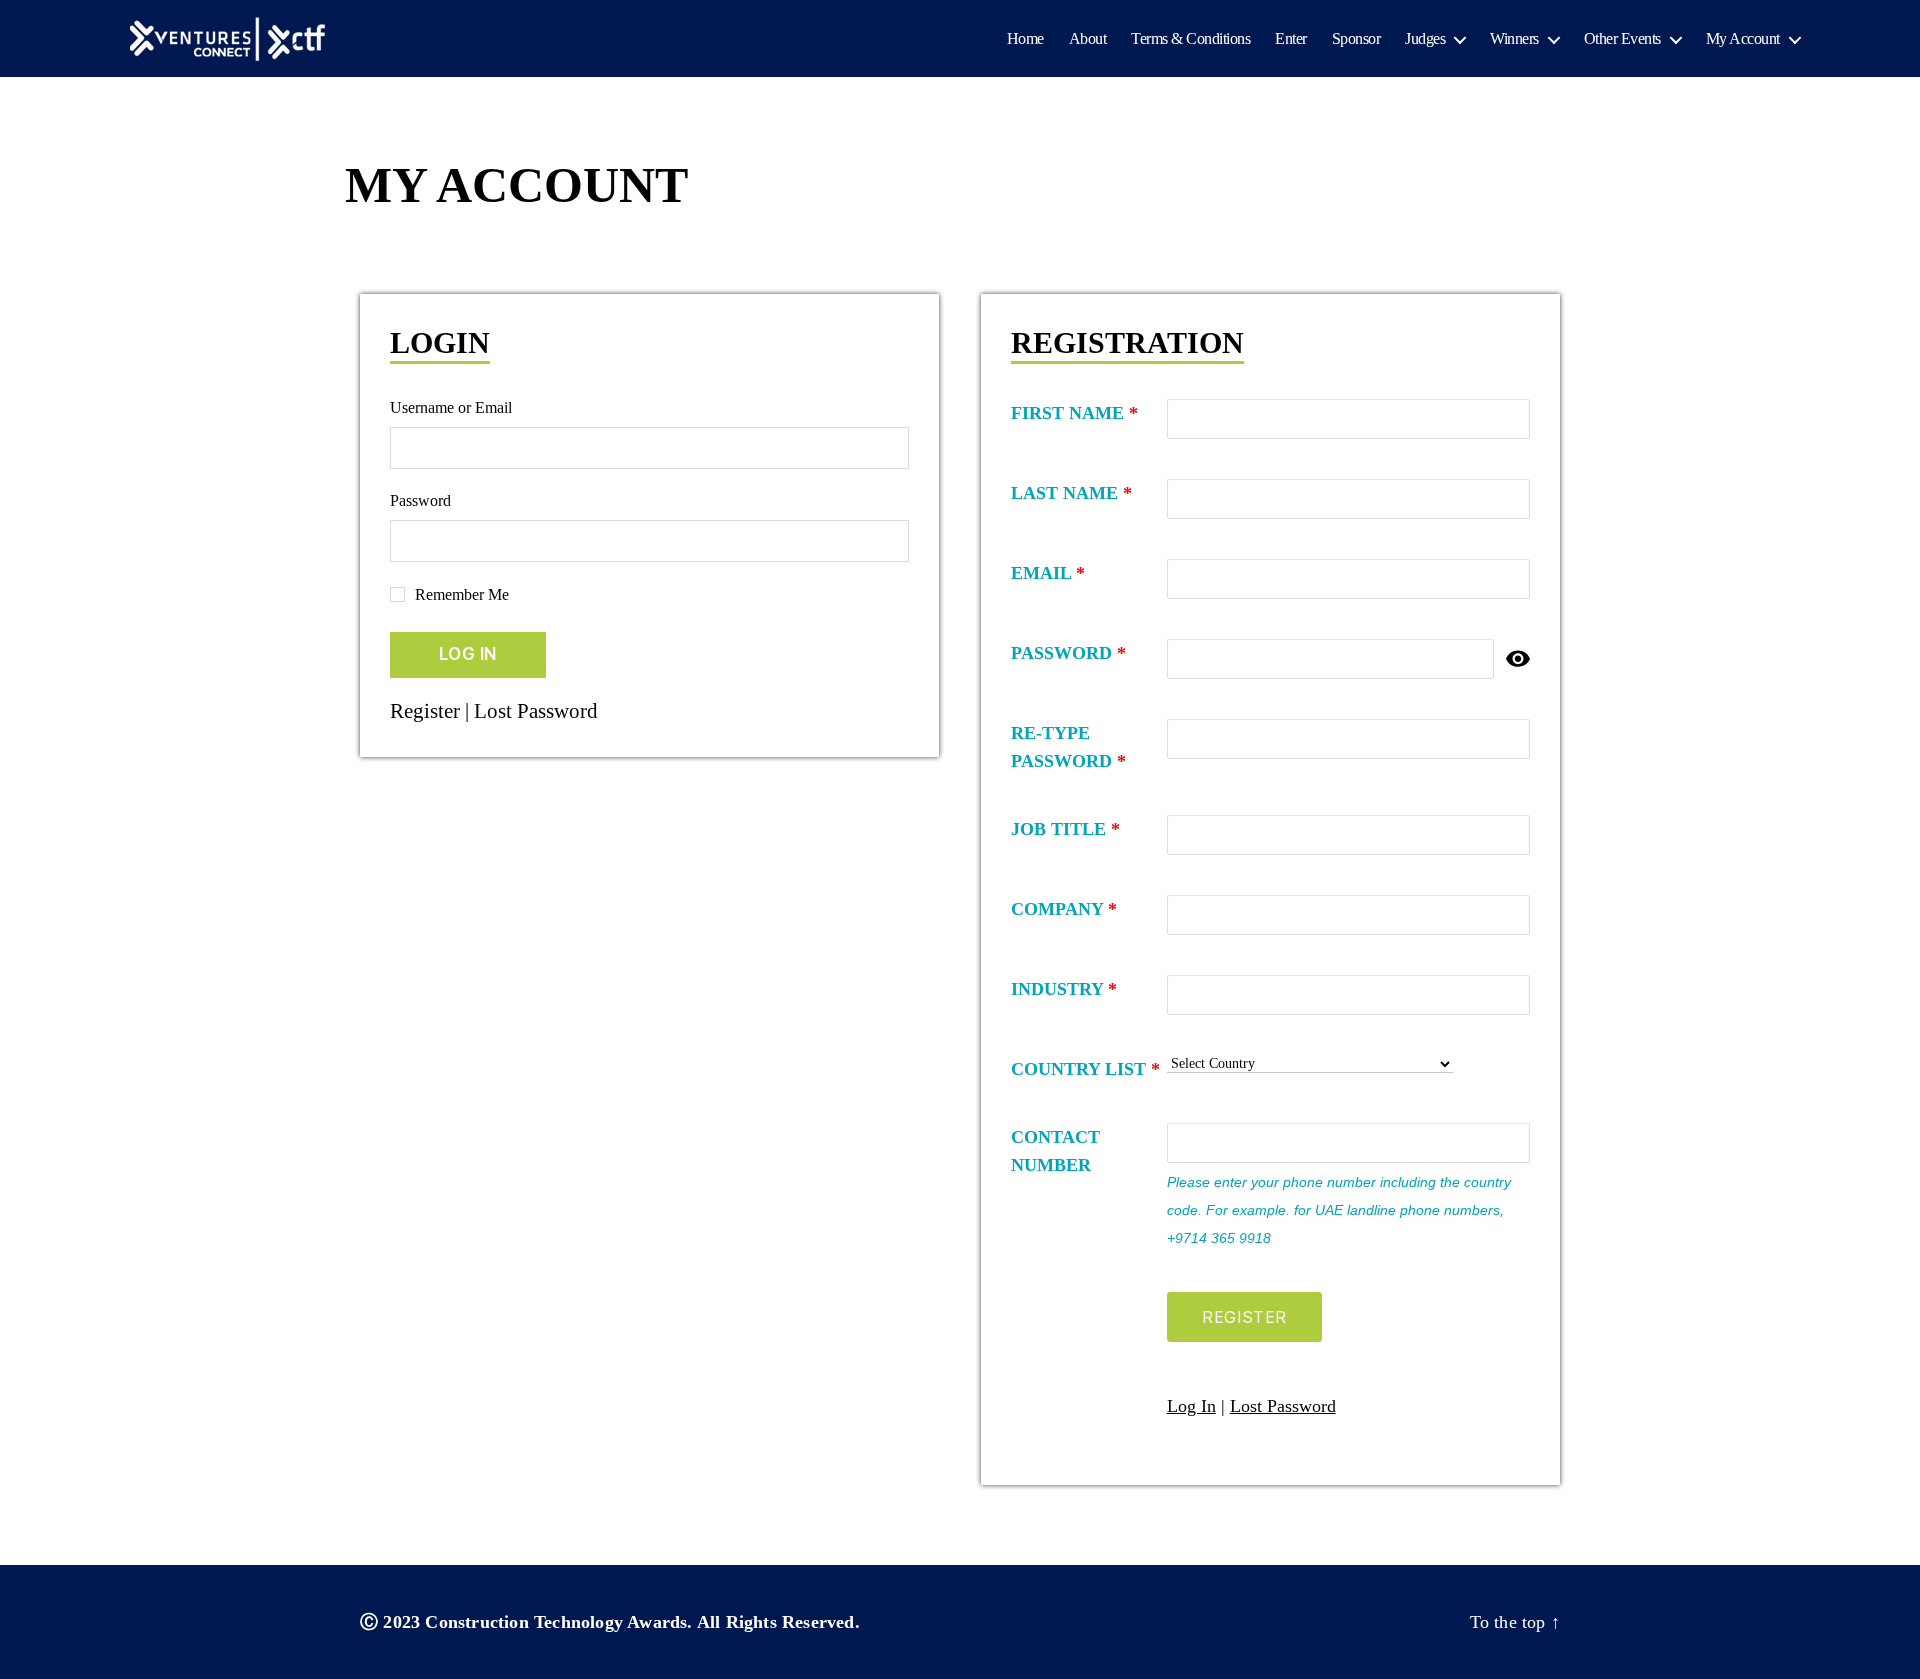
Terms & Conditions (1190, 38)
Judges (1425, 38)
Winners (1514, 38)
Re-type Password (1068, 747)
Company (1064, 909)
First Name (1074, 413)
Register (425, 711)
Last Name (1071, 493)
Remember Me (462, 594)
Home (1025, 38)
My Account (1743, 38)
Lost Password (536, 711)
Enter (1291, 38)
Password (420, 500)
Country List (1085, 1069)
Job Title (1065, 829)
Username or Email (451, 407)
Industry (1064, 989)
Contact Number (1055, 1151)
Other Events (1622, 38)
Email (1048, 573)
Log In (1191, 1406)
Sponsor (1356, 38)
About (1088, 38)
